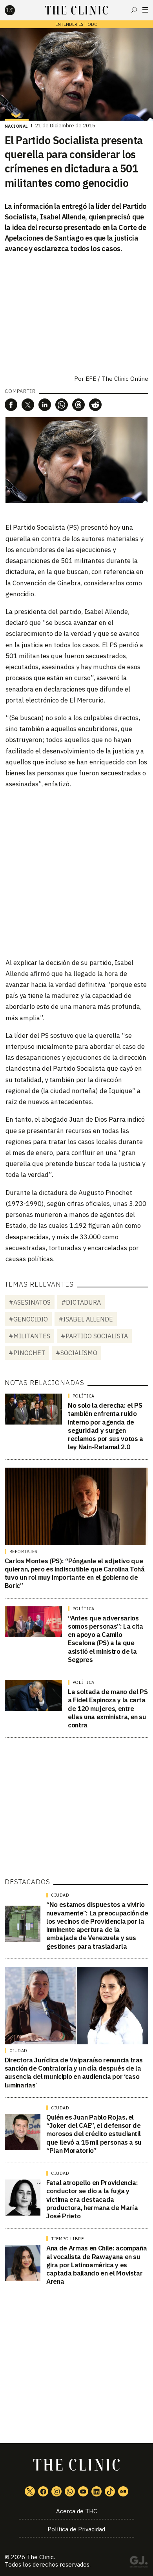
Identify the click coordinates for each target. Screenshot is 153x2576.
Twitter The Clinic (30, 2491)
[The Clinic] (16, 10)
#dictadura (81, 1302)
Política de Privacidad (76, 2529)
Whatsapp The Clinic (70, 2491)
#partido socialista (94, 1336)
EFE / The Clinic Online (117, 379)
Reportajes (24, 1551)
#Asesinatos (30, 1302)
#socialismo (76, 1353)
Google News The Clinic (123, 2491)
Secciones (145, 10)
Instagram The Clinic (56, 2491)
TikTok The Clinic (110, 2491)
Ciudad (60, 1895)
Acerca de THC (76, 2511)
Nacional (16, 126)
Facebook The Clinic (43, 2491)
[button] (11, 405)
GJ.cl (138, 2563)
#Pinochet (27, 1353)
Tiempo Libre (67, 2239)
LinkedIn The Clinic (97, 2491)
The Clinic (40, 2557)
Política (84, 1396)
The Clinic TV (83, 2491)
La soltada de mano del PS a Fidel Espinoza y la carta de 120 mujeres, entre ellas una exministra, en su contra (108, 1708)
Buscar (134, 10)
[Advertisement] (76, 873)
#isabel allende (86, 1319)
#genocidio (28, 1319)
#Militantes (29, 1336)
